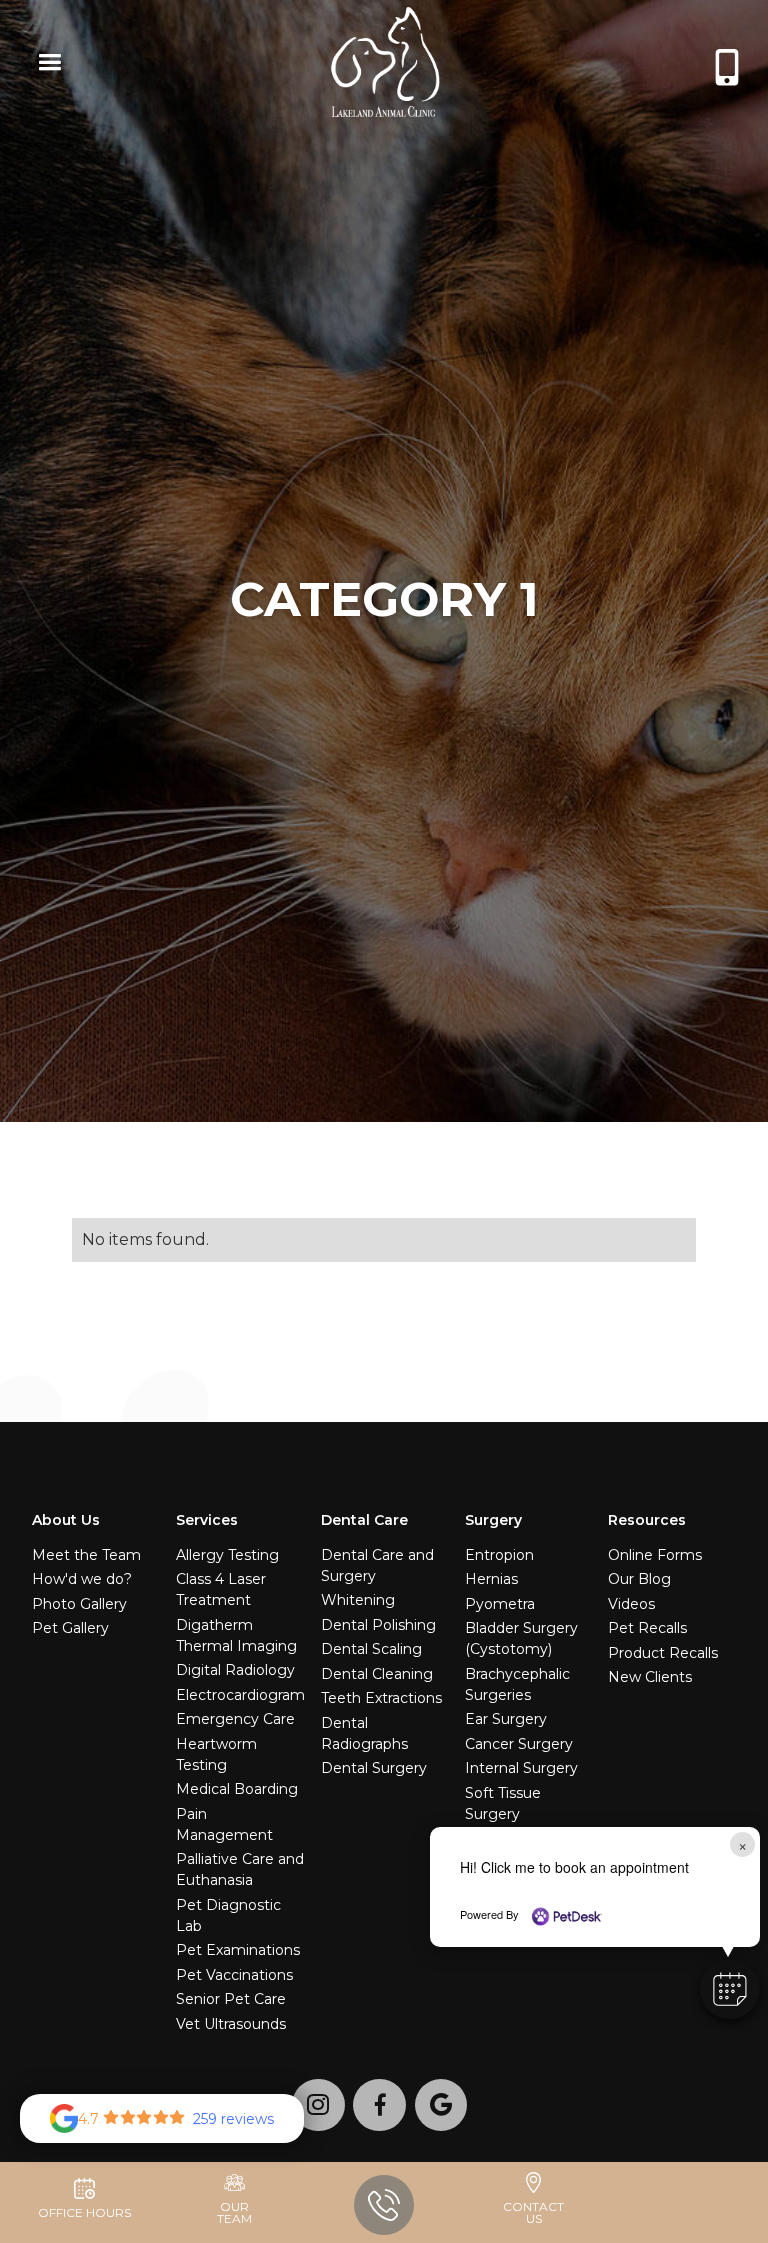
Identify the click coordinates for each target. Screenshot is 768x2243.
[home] (390, 65)
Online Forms (655, 1555)
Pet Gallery (70, 1628)
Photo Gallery (79, 1604)
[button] (45, 65)
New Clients (650, 1677)
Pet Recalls (647, 1628)
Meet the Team (86, 1555)
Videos (631, 1604)
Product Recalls (663, 1653)
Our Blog (639, 1579)
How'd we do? (82, 1579)
